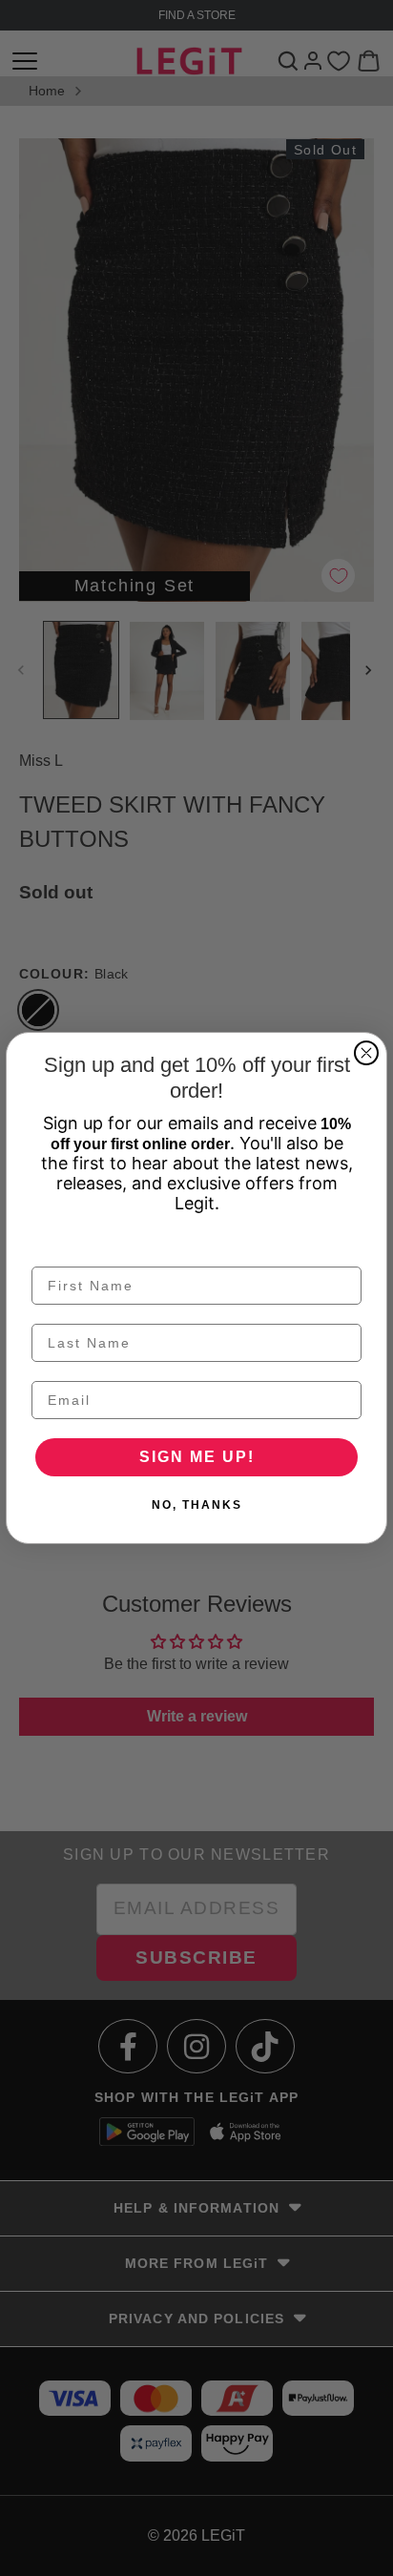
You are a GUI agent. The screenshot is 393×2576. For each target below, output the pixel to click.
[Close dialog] (366, 1053)
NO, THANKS (197, 1505)
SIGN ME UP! (197, 1457)
